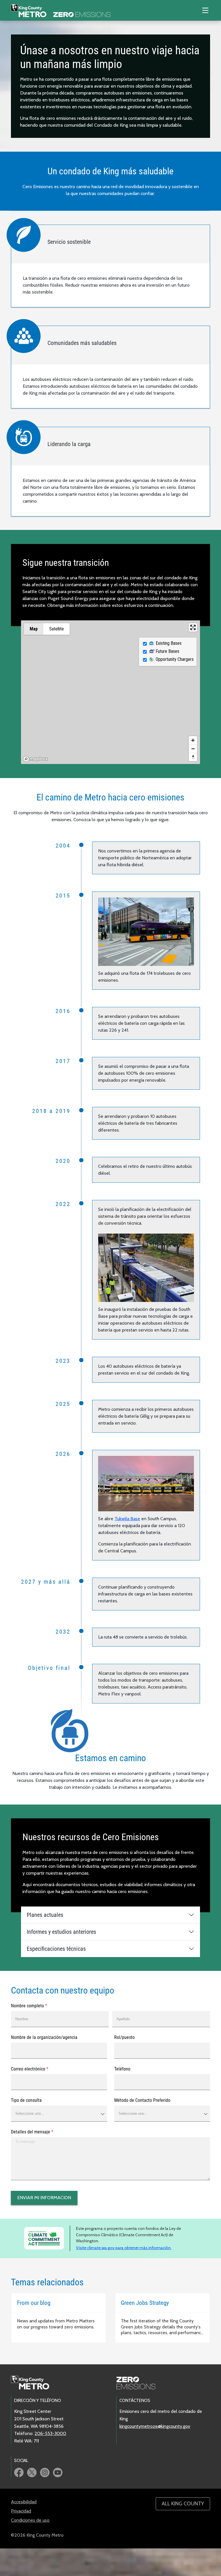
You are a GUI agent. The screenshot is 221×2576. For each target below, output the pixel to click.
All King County (183, 2504)
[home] (61, 10)
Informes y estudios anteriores (61, 1932)
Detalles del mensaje (40, 2132)
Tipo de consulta (26, 2100)
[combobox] (59, 2114)
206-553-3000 (50, 2433)
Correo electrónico (37, 2069)
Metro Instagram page (45, 2472)
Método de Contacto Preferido (142, 2100)
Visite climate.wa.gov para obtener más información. (124, 2248)
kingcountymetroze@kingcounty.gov (155, 2426)
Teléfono (122, 2069)
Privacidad (21, 2511)
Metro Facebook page (19, 2472)
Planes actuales (45, 1915)
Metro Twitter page (32, 2472)
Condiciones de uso (30, 2520)
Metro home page (33, 2383)
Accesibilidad (24, 2502)
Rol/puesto (124, 2037)
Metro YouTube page (58, 2472)
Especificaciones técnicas (56, 1949)
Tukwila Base (127, 1519)
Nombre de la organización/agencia (44, 2037)
